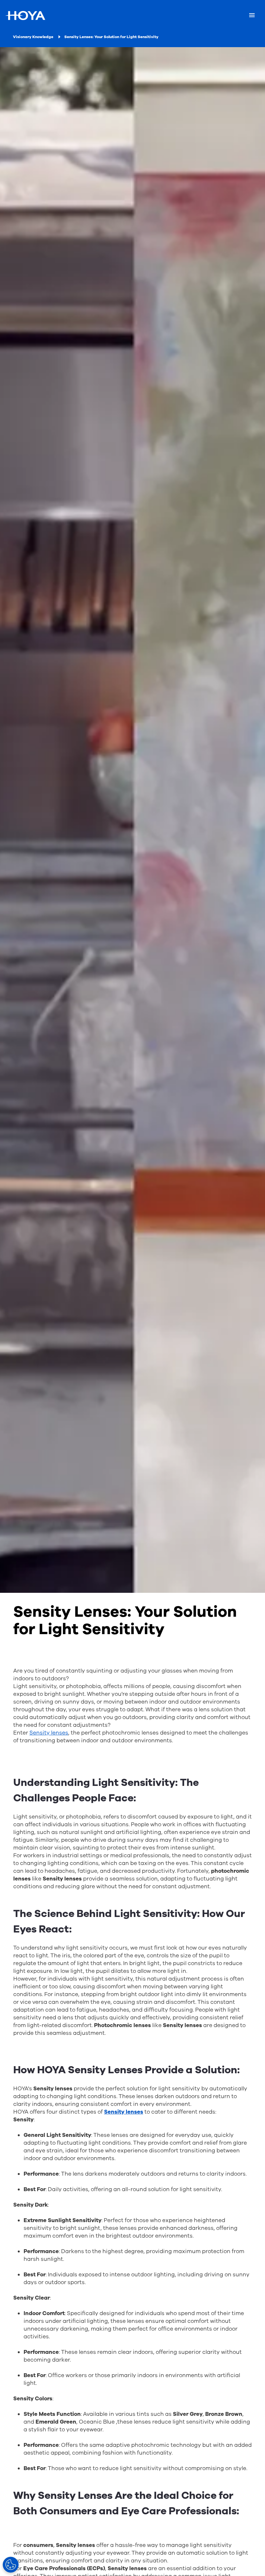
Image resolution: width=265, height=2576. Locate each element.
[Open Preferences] (11, 2565)
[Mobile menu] (252, 15)
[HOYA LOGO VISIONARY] (25, 15)
